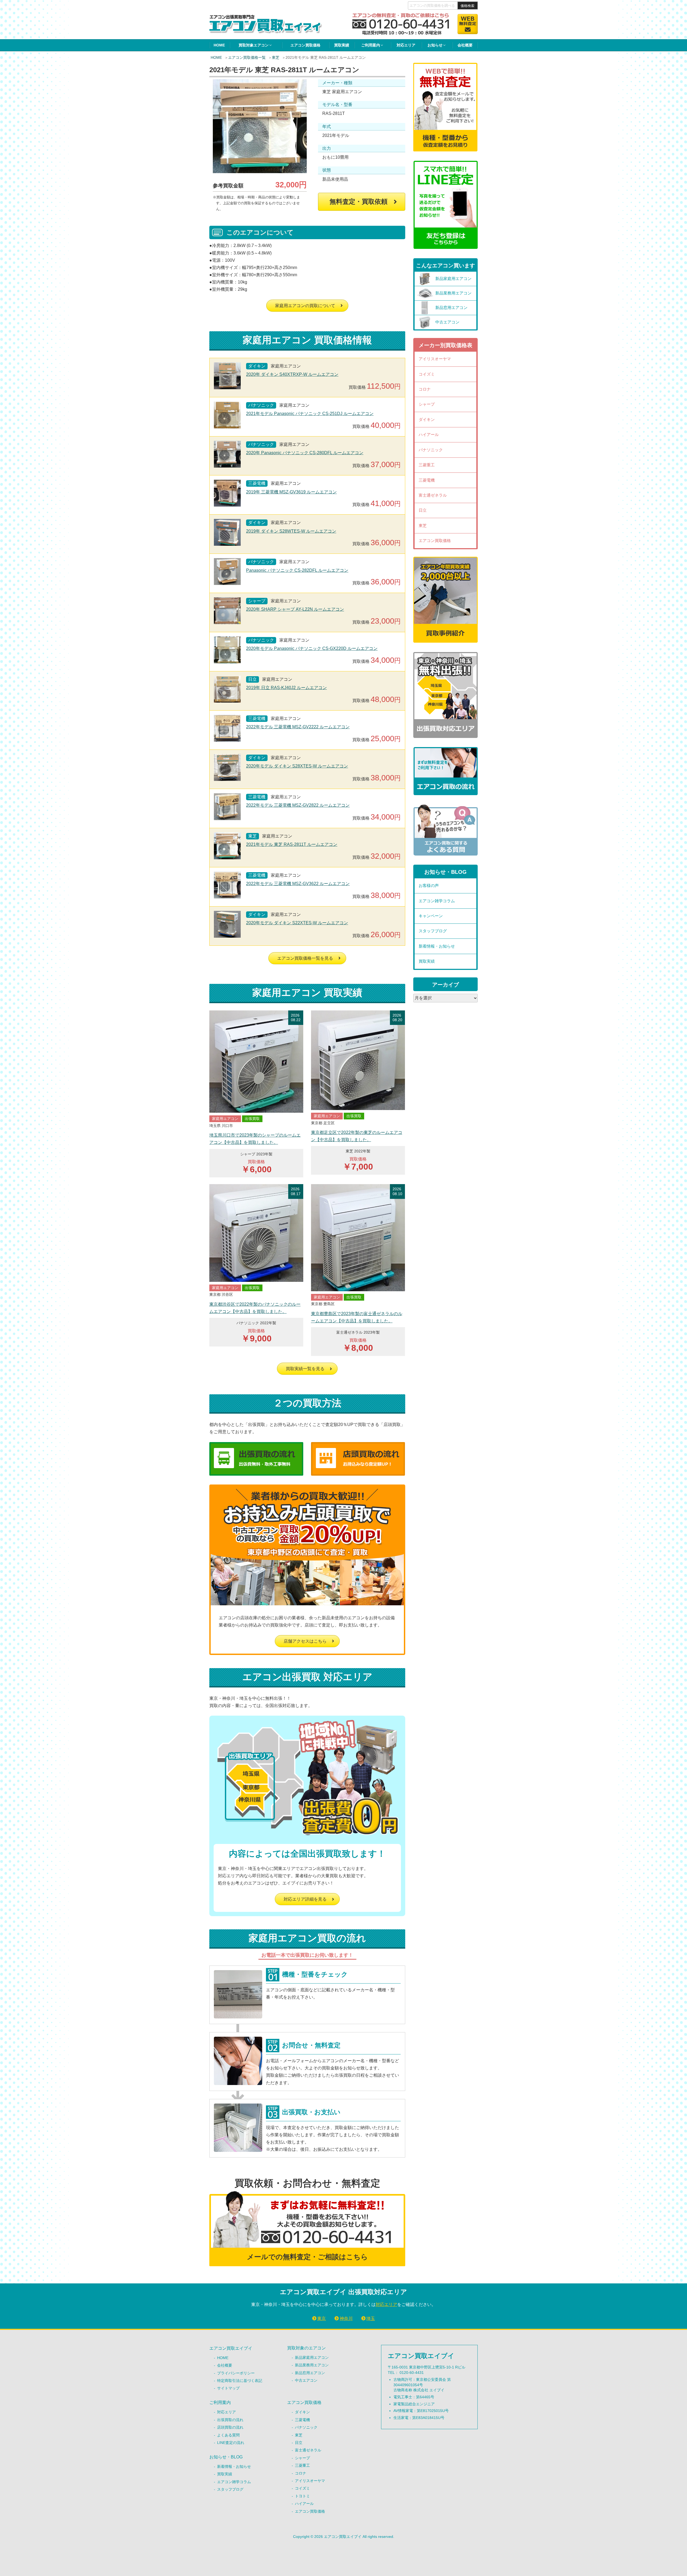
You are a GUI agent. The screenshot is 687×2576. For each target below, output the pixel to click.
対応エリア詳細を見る (305, 1899)
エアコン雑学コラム (437, 901)
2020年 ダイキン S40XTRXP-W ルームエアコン (292, 374)
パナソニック (431, 450)
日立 (423, 510)
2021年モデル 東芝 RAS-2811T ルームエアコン (292, 844)
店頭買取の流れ (230, 2427)
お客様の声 (429, 885)
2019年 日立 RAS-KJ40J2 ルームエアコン (286, 688)
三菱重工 (427, 465)
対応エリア (406, 45)
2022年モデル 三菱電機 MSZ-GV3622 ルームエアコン (298, 884)
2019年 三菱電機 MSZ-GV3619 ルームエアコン (291, 492)
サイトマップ (228, 2388)
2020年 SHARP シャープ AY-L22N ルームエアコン (295, 609)
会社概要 (465, 45)
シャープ (427, 404)
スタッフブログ (433, 931)
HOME (219, 45)
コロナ (425, 389)
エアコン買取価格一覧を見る (305, 958)
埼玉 (371, 2318)
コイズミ (427, 374)
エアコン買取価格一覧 (247, 57)
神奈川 (346, 2318)
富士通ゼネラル (433, 495)
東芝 (276, 57)
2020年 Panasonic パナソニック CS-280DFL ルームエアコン (305, 453)
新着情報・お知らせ (437, 946)
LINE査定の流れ (231, 2443)
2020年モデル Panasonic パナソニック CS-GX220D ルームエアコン (312, 648)
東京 (321, 2318)
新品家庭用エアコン (312, 2357)
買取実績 (342, 45)
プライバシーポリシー (236, 2373)
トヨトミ (302, 2496)
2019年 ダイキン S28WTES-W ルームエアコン (291, 531)
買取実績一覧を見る (305, 1369)
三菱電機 (427, 480)
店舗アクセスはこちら (305, 1641)
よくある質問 (228, 2435)
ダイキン (427, 419)
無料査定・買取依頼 (359, 201)
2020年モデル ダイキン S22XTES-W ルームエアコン (297, 923)
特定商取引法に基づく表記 (240, 2381)
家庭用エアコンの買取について (305, 306)
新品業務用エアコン (312, 2365)
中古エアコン (306, 2380)
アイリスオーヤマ (435, 359)
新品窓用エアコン (310, 2373)
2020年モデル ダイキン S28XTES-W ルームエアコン (297, 766)
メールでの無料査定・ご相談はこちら (307, 2257)
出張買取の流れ (230, 2420)
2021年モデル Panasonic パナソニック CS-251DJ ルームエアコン (310, 414)
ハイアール (429, 434)
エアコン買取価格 (305, 45)
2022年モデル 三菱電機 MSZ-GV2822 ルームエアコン (298, 805)
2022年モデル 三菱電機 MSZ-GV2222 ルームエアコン (298, 727)
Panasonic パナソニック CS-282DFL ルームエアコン (297, 570)
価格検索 (467, 6)
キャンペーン (431, 916)
